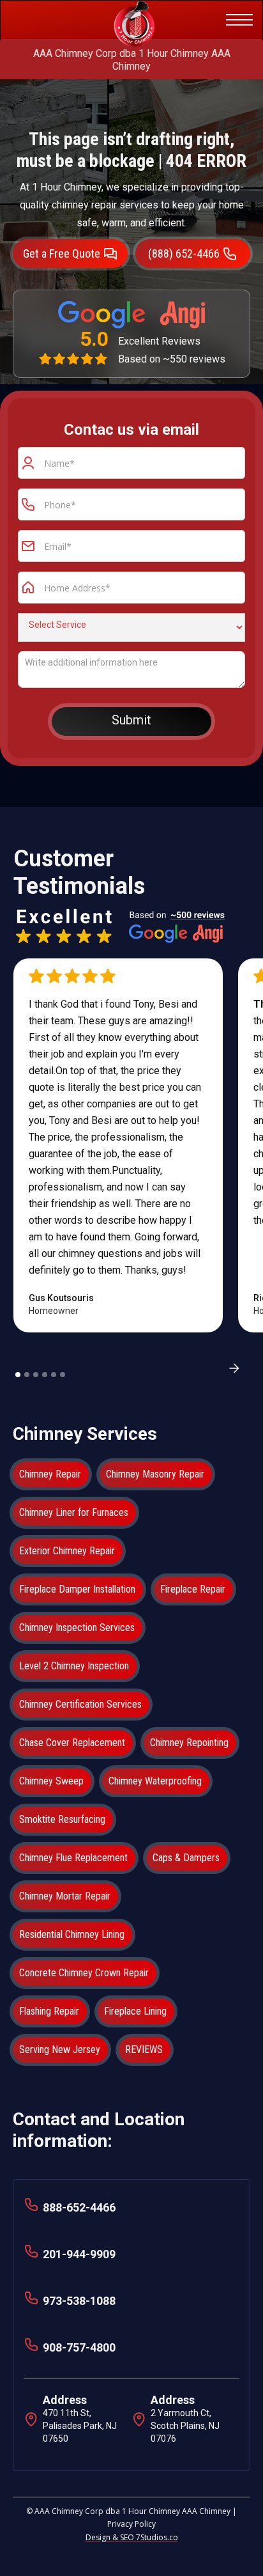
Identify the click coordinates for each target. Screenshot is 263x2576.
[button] (237, 20)
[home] (119, 20)
